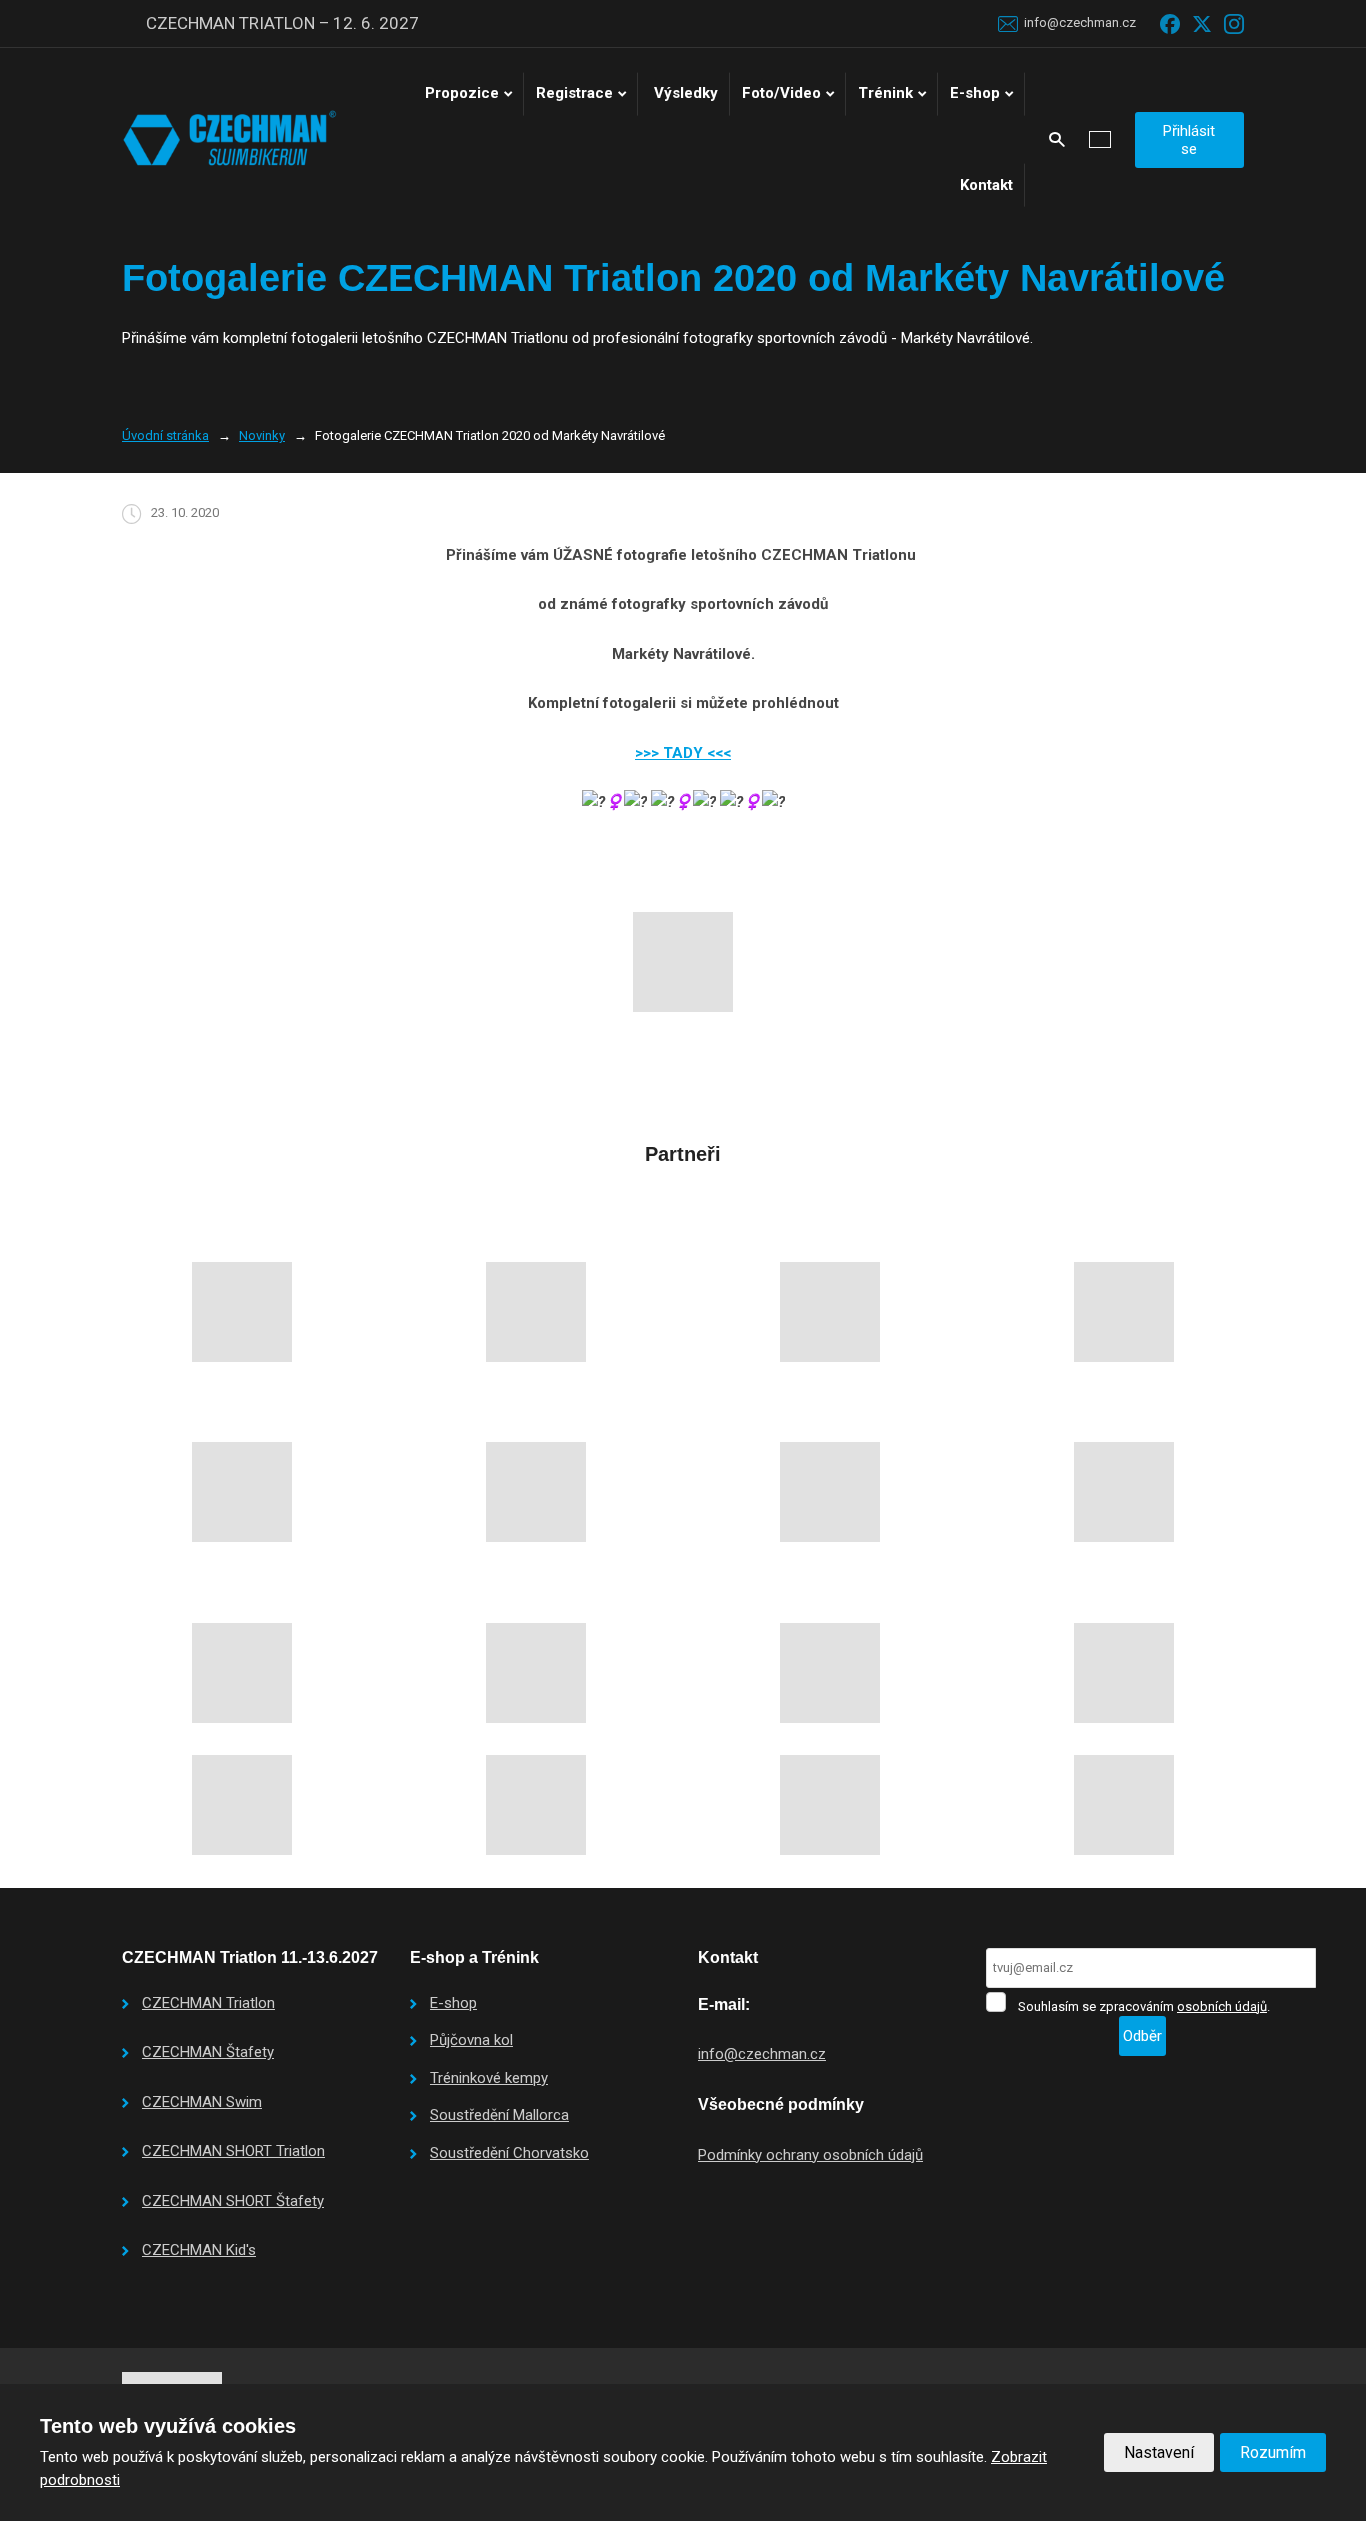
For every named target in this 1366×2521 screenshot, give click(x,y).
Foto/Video (781, 93)
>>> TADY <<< (683, 753)
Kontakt (986, 185)
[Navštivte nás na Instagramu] (1234, 23)
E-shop (975, 93)
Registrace (574, 93)
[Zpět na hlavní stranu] (229, 139)
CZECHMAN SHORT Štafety (233, 2201)
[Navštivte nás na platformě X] (1202, 23)
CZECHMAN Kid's (199, 2250)
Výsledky (686, 93)
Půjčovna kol (471, 2040)
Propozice (462, 93)
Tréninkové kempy (489, 2078)
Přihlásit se (1189, 140)
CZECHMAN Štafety (208, 2052)
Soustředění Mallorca (499, 2115)
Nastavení (1159, 2452)
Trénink (885, 93)
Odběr (1142, 2036)
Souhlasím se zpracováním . (1144, 2006)
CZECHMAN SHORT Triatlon (233, 2151)
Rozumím (1273, 2452)
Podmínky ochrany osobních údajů (810, 2155)
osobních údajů (1222, 2006)
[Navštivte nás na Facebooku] (1170, 23)
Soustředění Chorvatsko (509, 2153)
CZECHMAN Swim (202, 2102)
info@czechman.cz (762, 2054)
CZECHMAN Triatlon (208, 2003)
